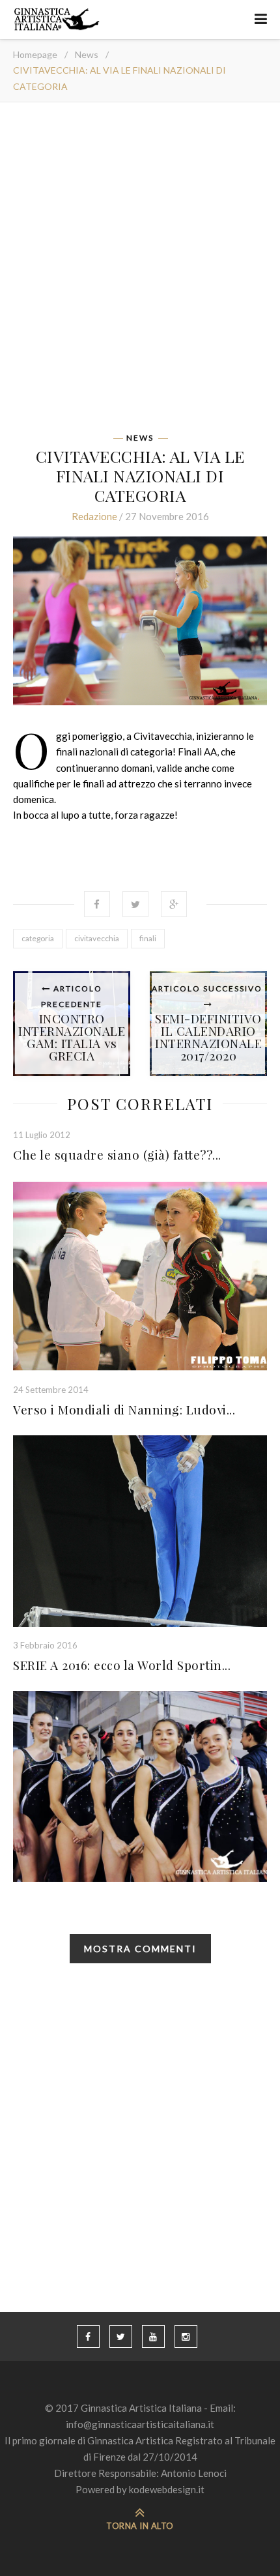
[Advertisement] (140, 272)
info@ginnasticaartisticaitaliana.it (140, 2424)
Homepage (35, 54)
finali (148, 938)
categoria (38, 938)
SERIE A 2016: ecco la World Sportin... (122, 1665)
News (87, 54)
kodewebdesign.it (167, 2489)
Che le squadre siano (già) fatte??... (117, 1154)
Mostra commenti (140, 1949)
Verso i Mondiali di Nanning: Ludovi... (124, 1409)
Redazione (94, 516)
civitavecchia (97, 938)
